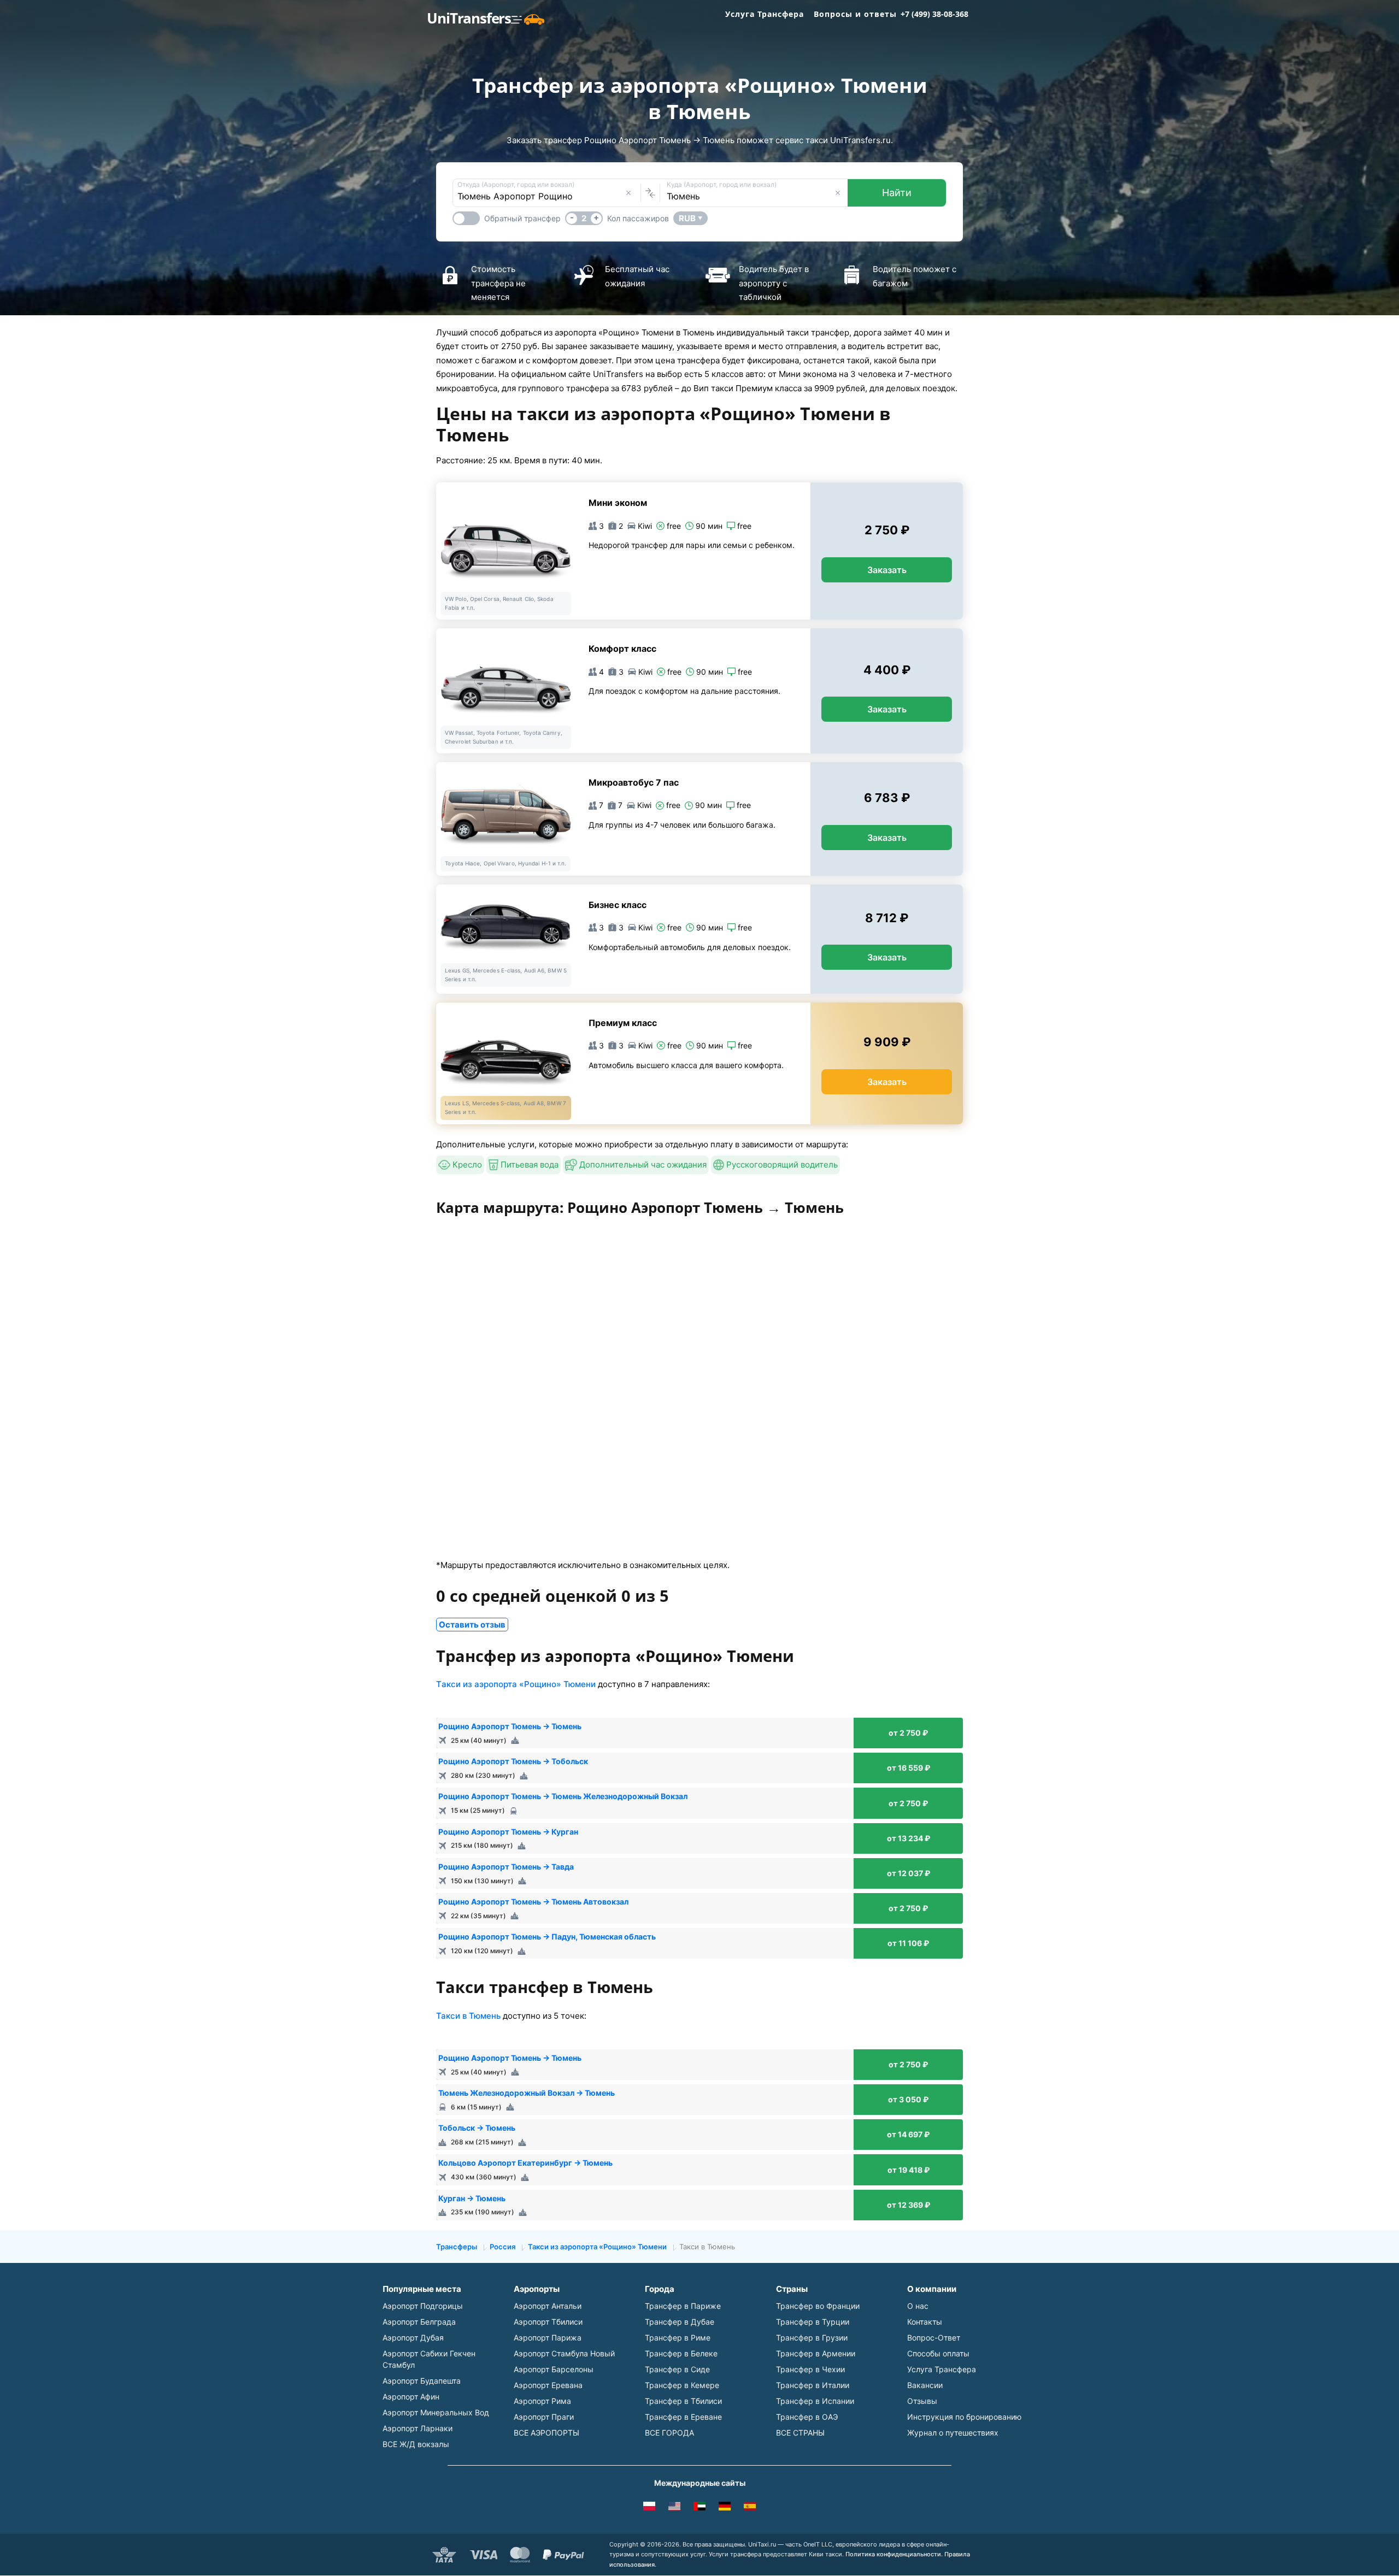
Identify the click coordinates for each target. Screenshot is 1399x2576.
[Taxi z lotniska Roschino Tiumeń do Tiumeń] (649, 2508)
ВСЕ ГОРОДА (669, 2433)
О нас (918, 2306)
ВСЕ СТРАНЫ (800, 2433)
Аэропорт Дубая (413, 2338)
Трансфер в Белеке (681, 2353)
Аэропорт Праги (544, 2417)
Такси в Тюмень (468, 2016)
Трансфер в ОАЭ (807, 2417)
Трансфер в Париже (683, 2306)
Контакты (925, 2322)
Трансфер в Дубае (680, 2322)
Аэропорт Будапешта (422, 2381)
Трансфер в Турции (813, 2322)
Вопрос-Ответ (934, 2338)
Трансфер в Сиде (677, 2369)
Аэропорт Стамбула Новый (564, 2353)
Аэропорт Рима (542, 2401)
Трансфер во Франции (818, 2306)
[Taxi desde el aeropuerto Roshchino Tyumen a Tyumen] (750, 2508)
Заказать (887, 570)
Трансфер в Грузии (812, 2338)
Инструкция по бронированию (964, 2417)
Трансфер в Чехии (810, 2369)
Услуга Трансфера (765, 14)
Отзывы (922, 2401)
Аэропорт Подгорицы (423, 2306)
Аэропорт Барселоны (554, 2369)
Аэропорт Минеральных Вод (436, 2412)
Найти (897, 193)
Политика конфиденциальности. (894, 2554)
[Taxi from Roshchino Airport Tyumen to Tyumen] (674, 2508)
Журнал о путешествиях (953, 2433)
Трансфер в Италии (813, 2385)
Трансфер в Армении (816, 2353)
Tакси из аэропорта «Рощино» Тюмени (516, 1684)
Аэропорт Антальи (548, 2306)
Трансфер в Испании (815, 2401)
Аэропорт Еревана (548, 2385)
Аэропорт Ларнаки (418, 2428)
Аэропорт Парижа (548, 2338)
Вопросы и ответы (855, 14)
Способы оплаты (938, 2353)
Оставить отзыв (472, 1625)
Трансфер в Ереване (683, 2417)
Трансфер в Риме (678, 2338)
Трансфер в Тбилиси (683, 2401)
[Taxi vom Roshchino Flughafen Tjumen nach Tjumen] (725, 2508)
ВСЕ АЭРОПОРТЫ (546, 2433)
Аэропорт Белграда (419, 2322)
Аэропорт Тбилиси (548, 2322)
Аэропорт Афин (411, 2397)
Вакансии (925, 2385)
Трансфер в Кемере (682, 2385)
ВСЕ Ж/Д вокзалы (416, 2444)
